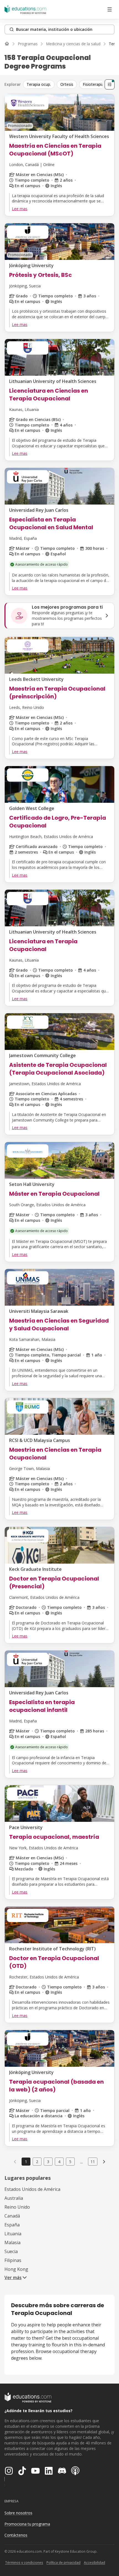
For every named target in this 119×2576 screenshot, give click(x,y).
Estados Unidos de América (32, 2189)
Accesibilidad (95, 2563)
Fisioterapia (93, 84)
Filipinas (13, 2260)
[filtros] (110, 84)
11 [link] (93, 2162)
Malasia (12, 2243)
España (12, 2225)
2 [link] (37, 2162)
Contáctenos (16, 2535)
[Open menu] (110, 9)
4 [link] (59, 2162)
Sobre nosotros (18, 2513)
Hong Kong (16, 2269)
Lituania (13, 2234)
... (82, 2162)
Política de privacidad (64, 2563)
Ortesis (67, 84)
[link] (104, 2161)
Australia (14, 2198)
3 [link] (48, 2162)
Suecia (11, 2251)
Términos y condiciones (24, 2563)
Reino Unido (17, 2207)
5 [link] (70, 2162)
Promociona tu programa (27, 2524)
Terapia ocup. (39, 84)
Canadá (12, 2216)
